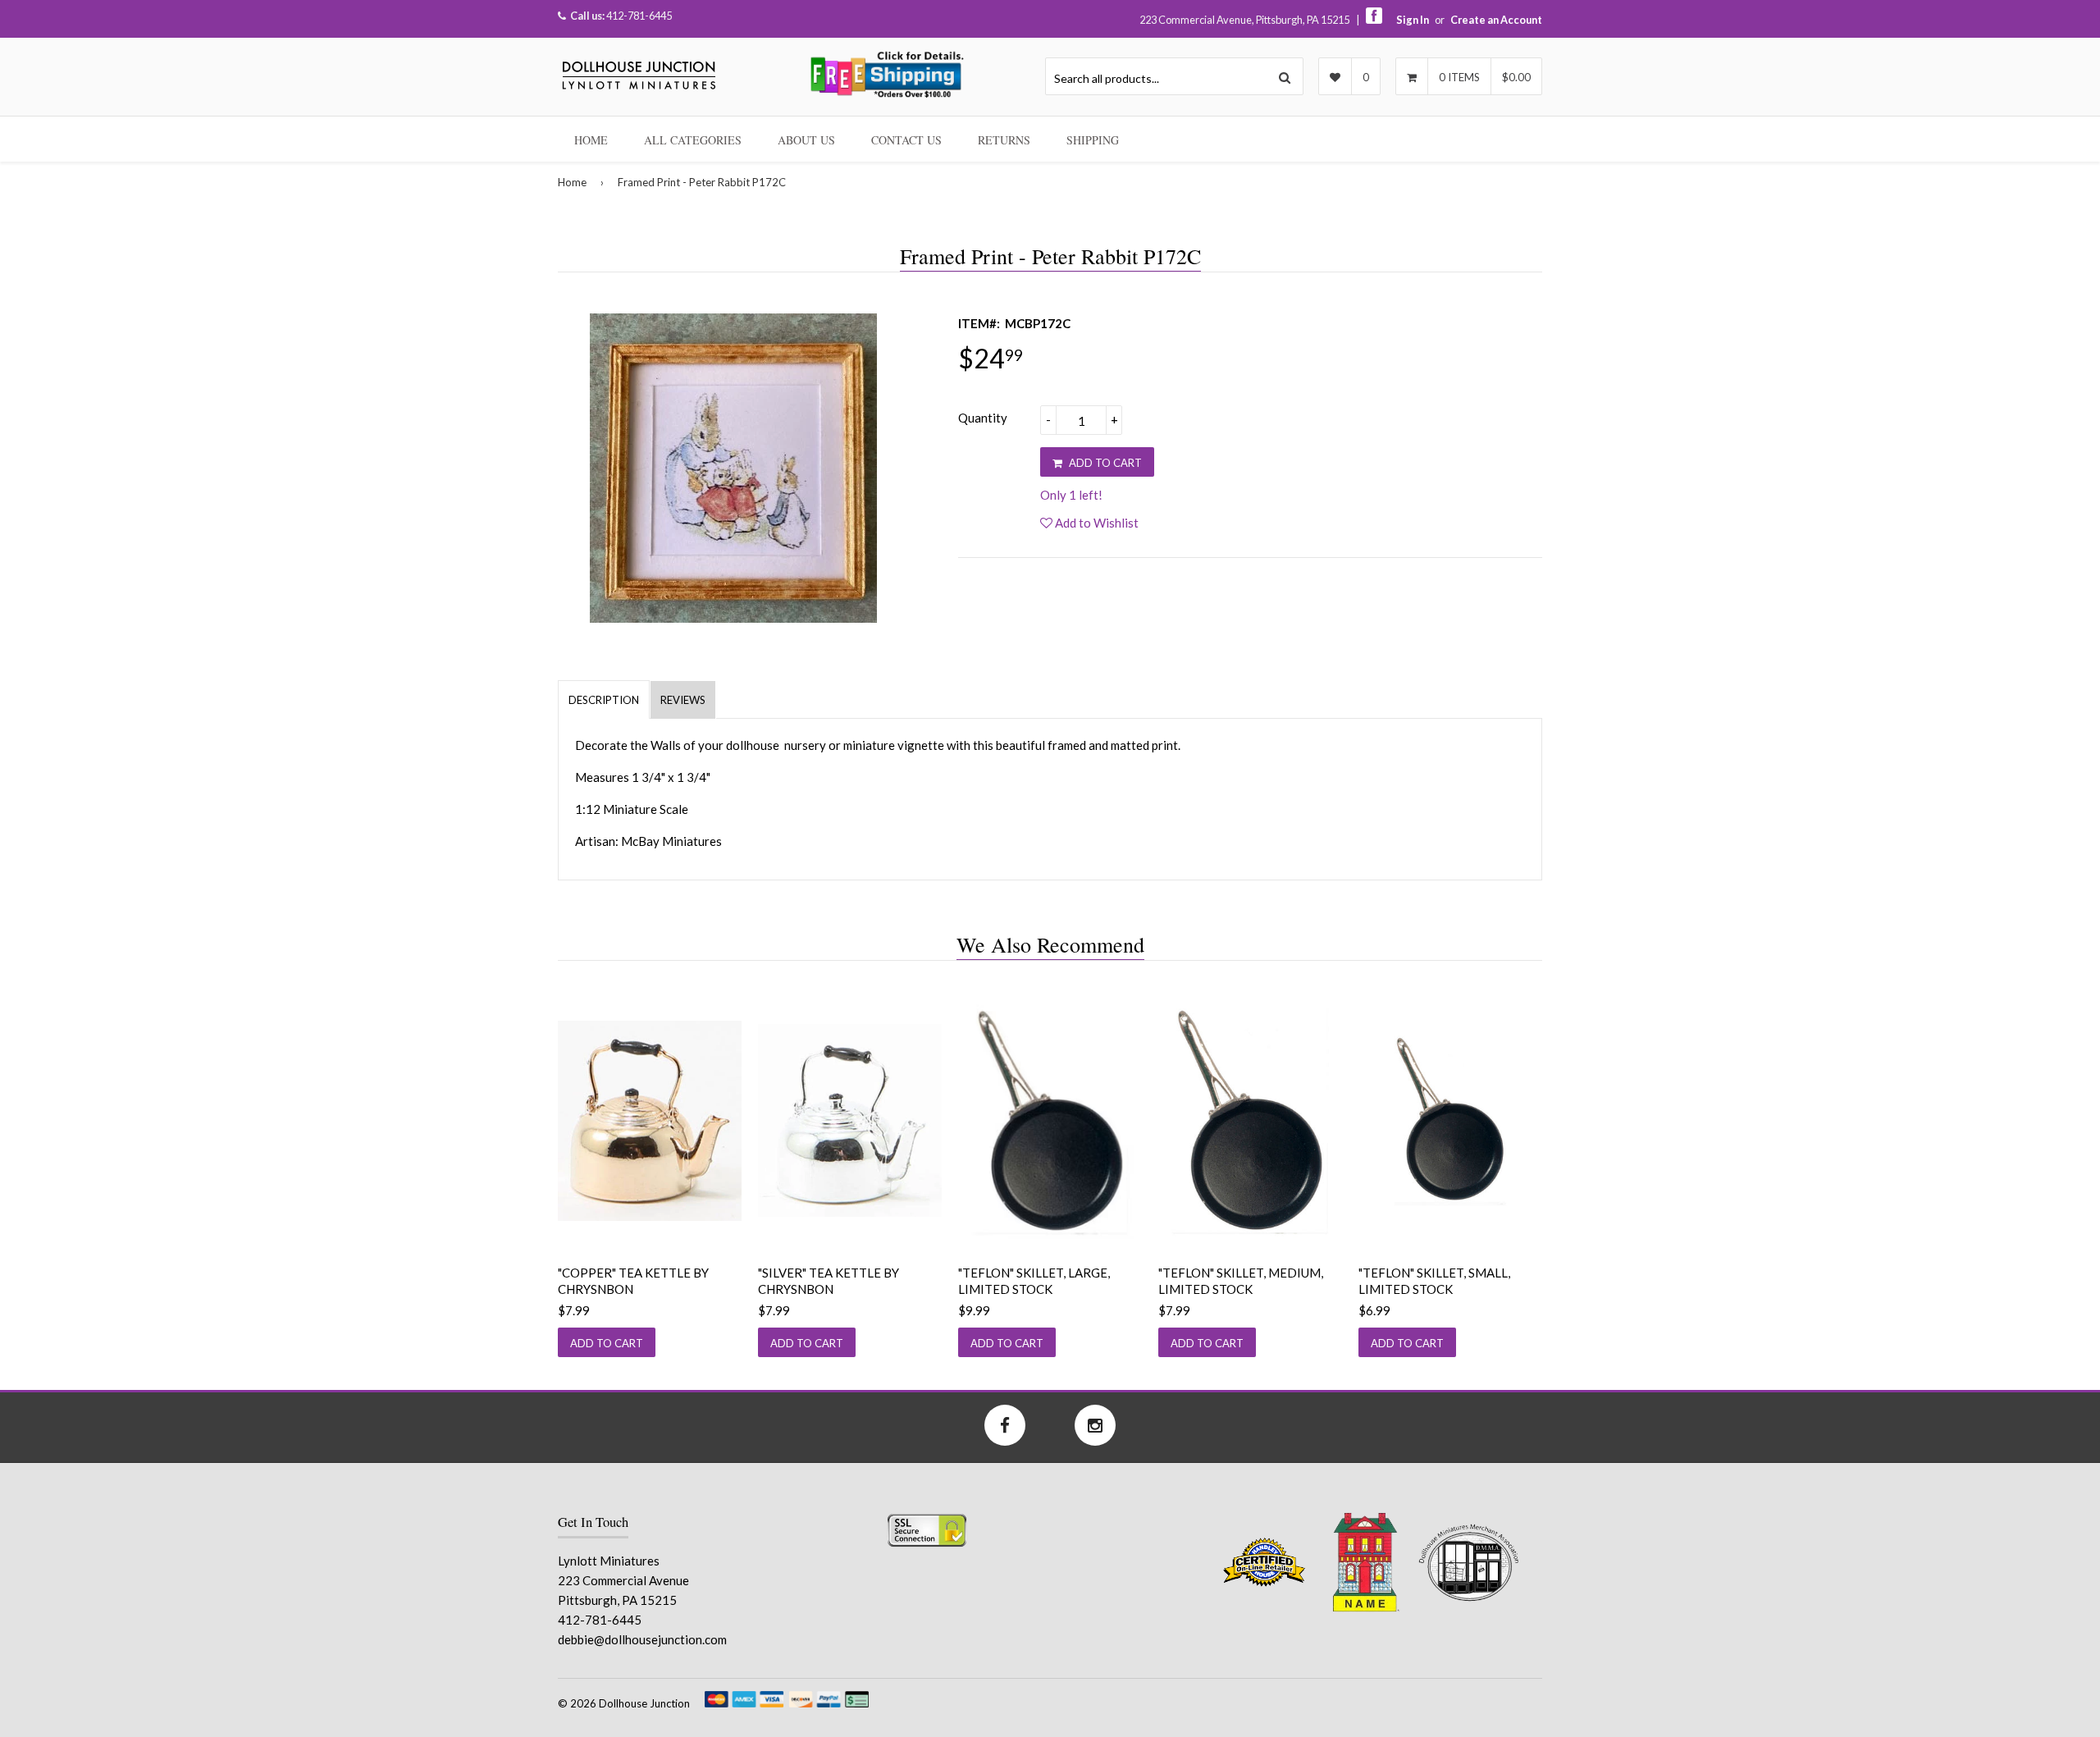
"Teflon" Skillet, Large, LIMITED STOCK (1034, 1281)
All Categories (693, 140)
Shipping (1093, 140)
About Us (806, 140)
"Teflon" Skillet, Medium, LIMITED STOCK (1241, 1281)
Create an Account (1496, 20)
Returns (1004, 140)
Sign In (1413, 20)
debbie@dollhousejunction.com (642, 1639)
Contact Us (906, 140)
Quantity (983, 418)
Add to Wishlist (1096, 523)
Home (591, 140)
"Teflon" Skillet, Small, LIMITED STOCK (1434, 1281)
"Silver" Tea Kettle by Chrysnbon (829, 1281)
